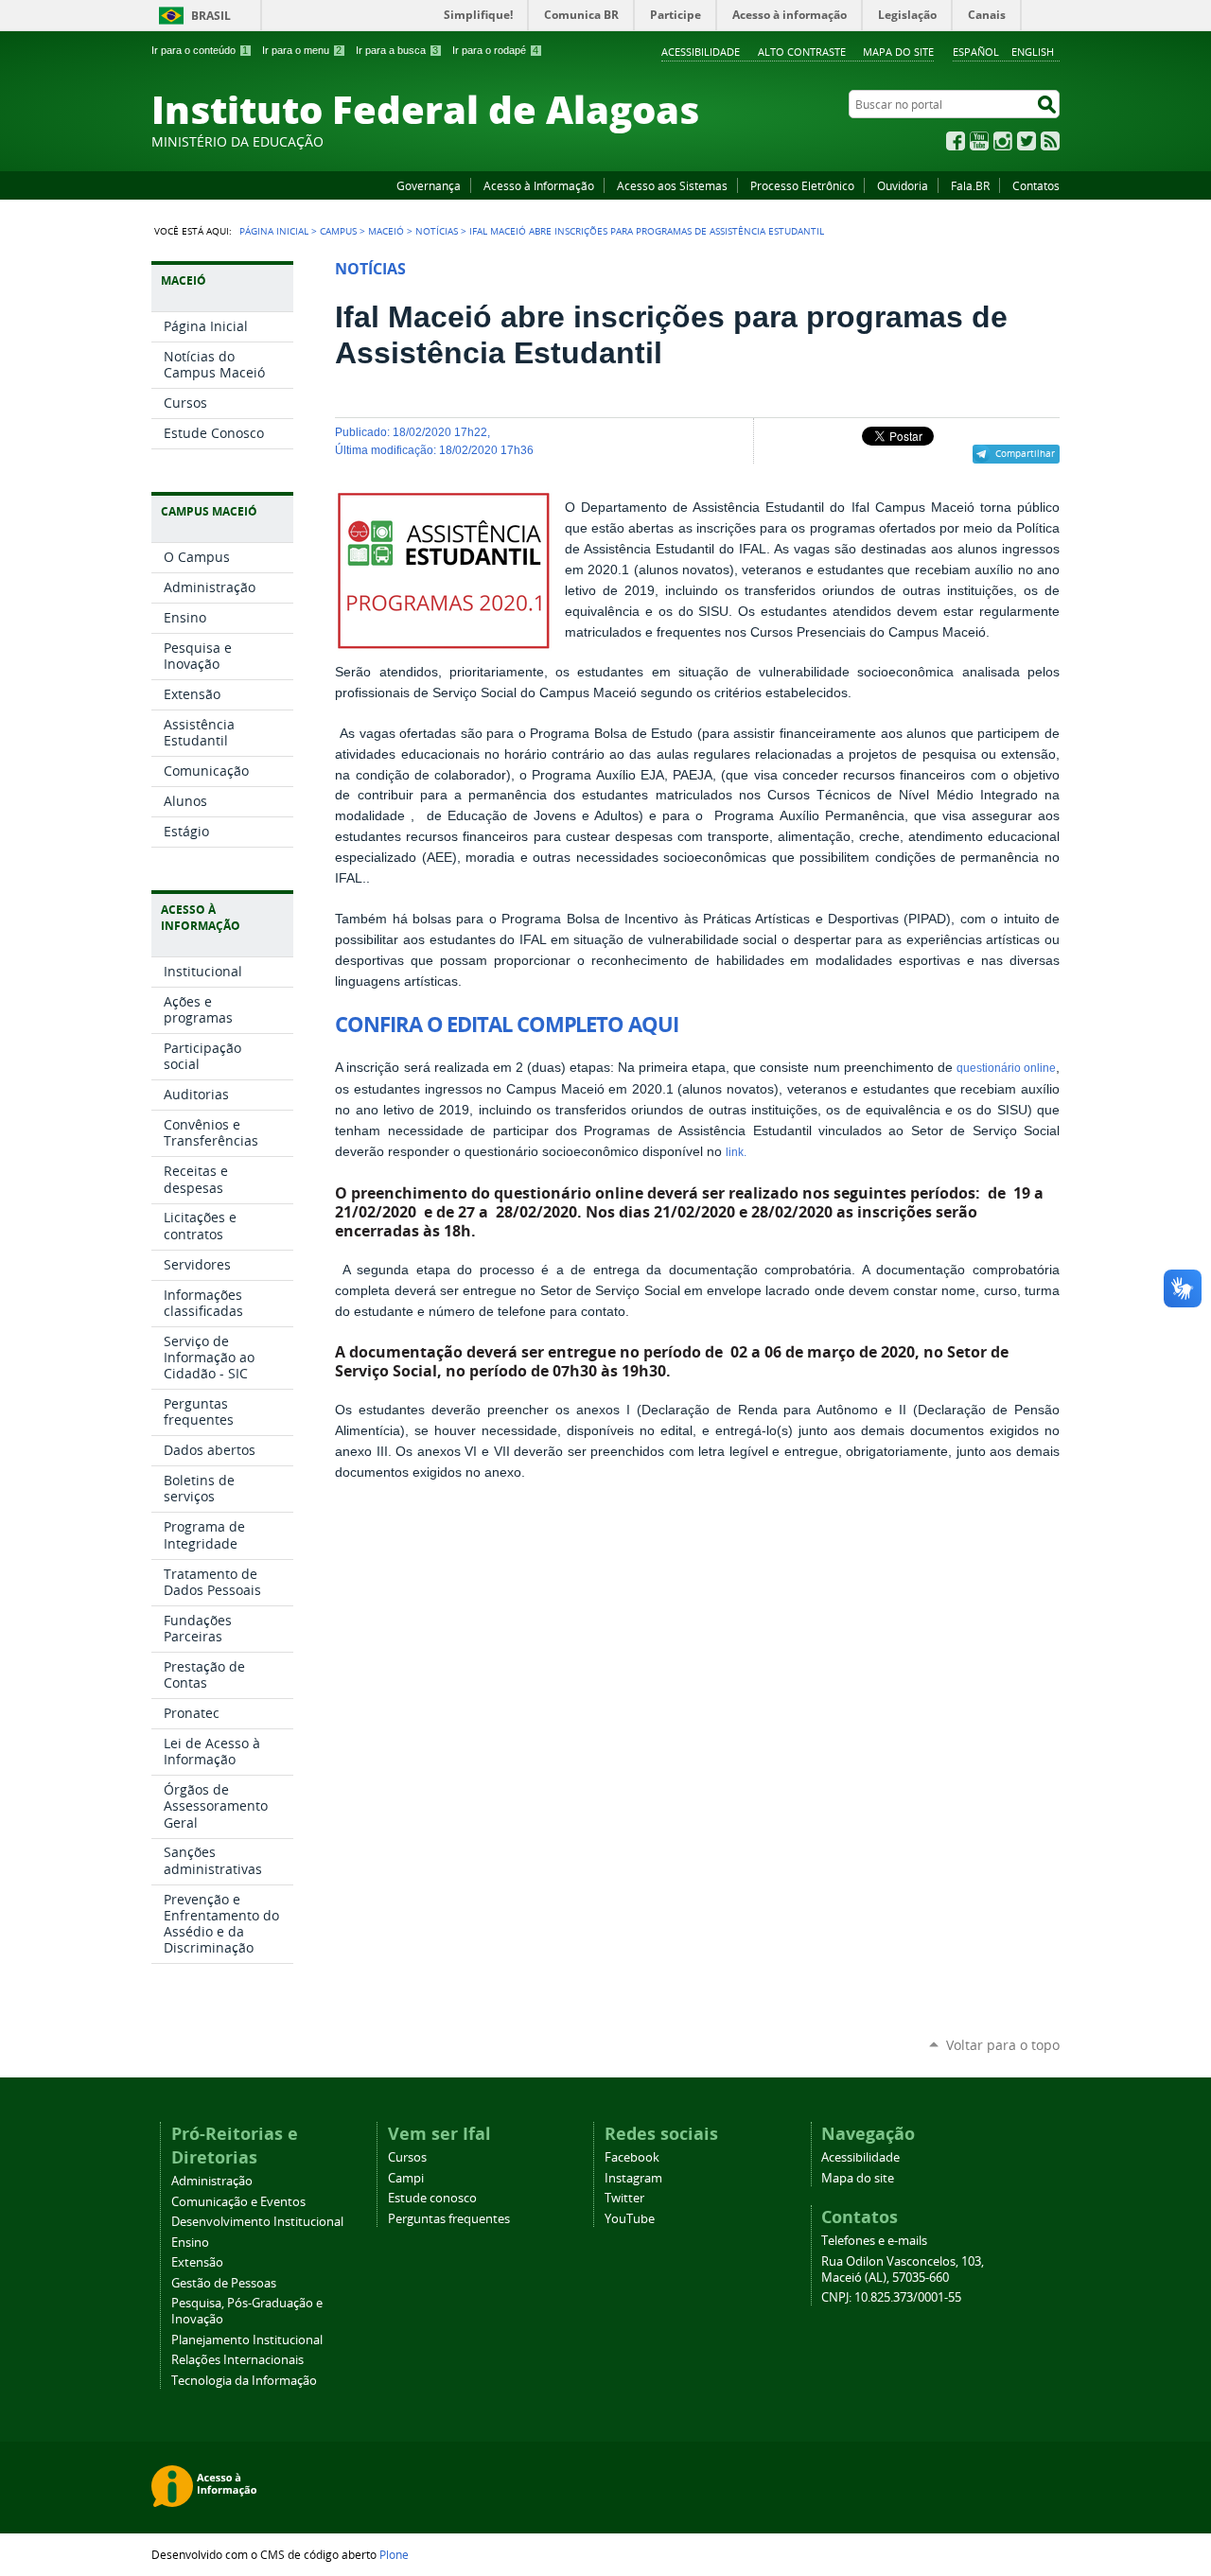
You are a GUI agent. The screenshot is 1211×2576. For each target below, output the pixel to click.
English (1033, 52)
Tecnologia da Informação (244, 2381)
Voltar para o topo (1003, 2045)
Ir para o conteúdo (200, 50)
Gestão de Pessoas (224, 2283)
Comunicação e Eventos (238, 2202)
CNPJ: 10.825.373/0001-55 (891, 2297)
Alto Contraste (802, 52)
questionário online (1006, 1068)
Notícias (437, 231)
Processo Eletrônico (802, 185)
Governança (429, 185)
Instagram (1003, 141)
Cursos (407, 2157)
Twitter (1027, 141)
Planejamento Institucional (247, 2340)
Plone (394, 2554)
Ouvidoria (903, 185)
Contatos (1036, 185)
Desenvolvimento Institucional (257, 2222)
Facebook (956, 141)
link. (736, 1152)
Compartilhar (1025, 453)
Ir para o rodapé (495, 50)
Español (976, 52)
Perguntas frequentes (449, 2219)
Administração (212, 2181)
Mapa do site (898, 52)
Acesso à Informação (539, 185)
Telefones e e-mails (874, 2241)
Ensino (190, 2243)
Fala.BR (970, 185)
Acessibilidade (701, 52)
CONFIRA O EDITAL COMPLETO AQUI (506, 1025)
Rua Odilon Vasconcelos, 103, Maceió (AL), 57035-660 (903, 2269)
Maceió (386, 231)
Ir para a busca (397, 50)
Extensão (197, 2262)
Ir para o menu (302, 50)
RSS (1050, 141)
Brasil (211, 16)
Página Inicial (274, 231)
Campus (338, 231)
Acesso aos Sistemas (672, 185)
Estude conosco (432, 2198)
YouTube (979, 141)
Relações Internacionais (237, 2360)
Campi (406, 2178)
